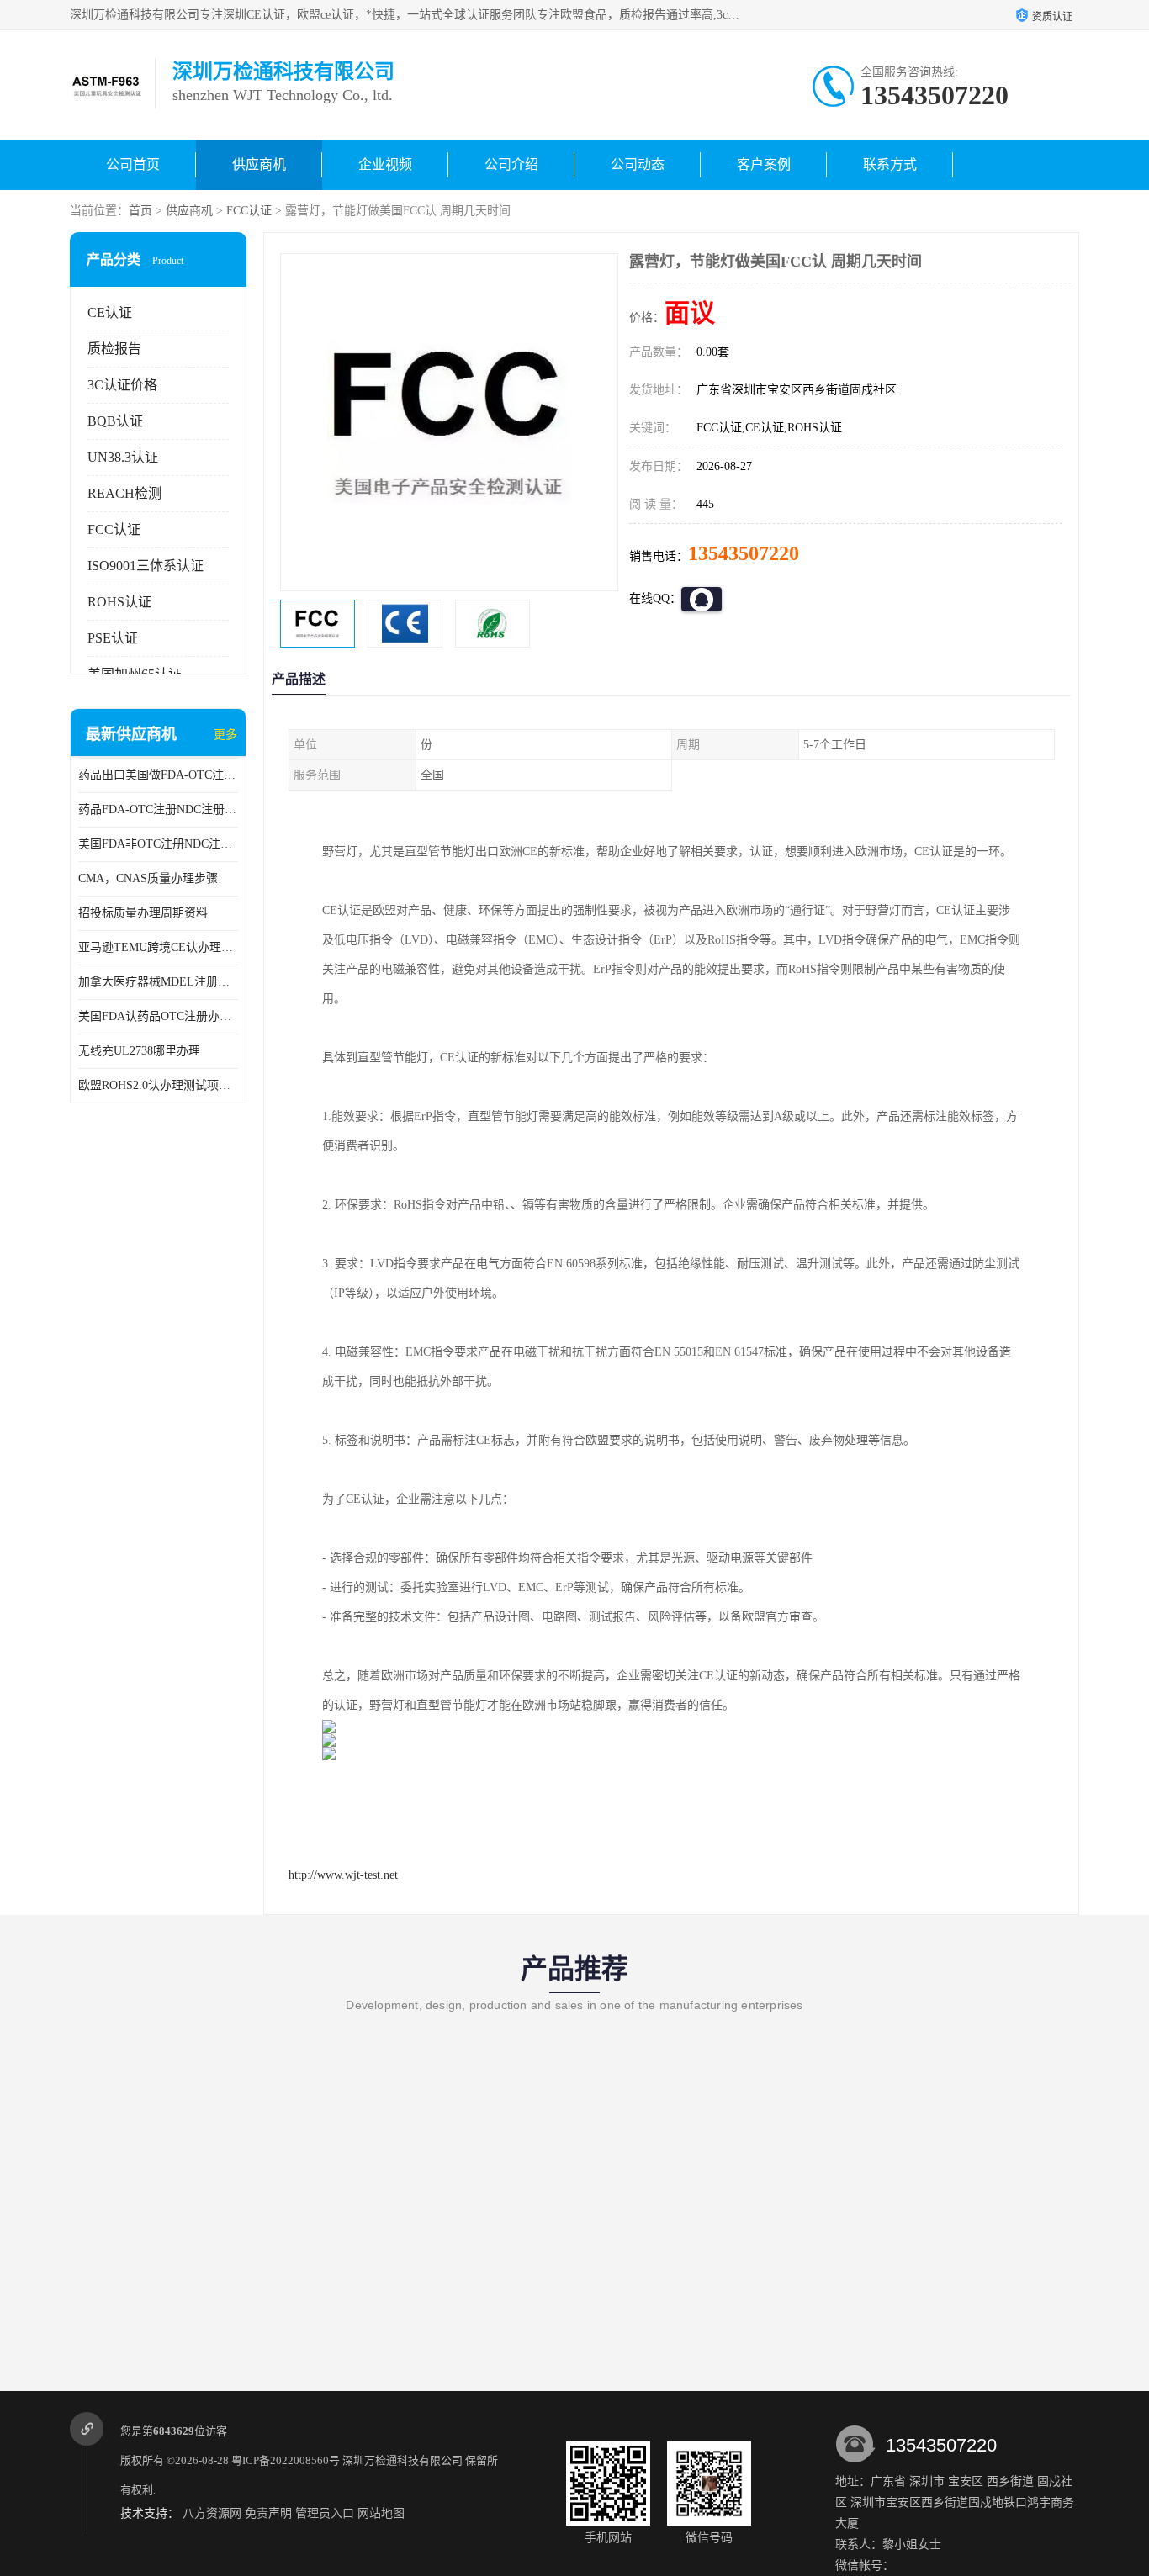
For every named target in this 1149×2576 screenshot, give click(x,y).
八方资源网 (212, 2513)
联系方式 (890, 164)
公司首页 (133, 164)
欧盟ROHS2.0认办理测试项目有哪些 (158, 1085)
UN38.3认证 (123, 457)
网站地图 (381, 2513)
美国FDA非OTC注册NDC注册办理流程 (158, 844)
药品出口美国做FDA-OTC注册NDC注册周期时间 (158, 775)
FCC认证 (249, 211)
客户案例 (764, 164)
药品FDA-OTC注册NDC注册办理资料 (158, 809)
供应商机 (259, 164)
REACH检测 (124, 493)
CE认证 (110, 312)
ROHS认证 (119, 602)
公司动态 (638, 164)
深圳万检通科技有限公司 (402, 2460)
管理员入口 (325, 2513)
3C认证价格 (122, 385)
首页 (140, 211)
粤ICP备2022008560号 (286, 2460)
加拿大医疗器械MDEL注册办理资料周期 (158, 982)
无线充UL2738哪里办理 (139, 1051)
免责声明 (268, 2513)
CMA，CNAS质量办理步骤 (148, 878)
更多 (225, 735)
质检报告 (114, 349)
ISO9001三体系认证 (146, 566)
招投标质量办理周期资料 (143, 913)
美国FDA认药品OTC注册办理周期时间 (158, 1016)
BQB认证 (115, 421)
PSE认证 (113, 638)
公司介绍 (511, 164)
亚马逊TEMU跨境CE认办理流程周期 (158, 947)
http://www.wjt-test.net (343, 1875)
